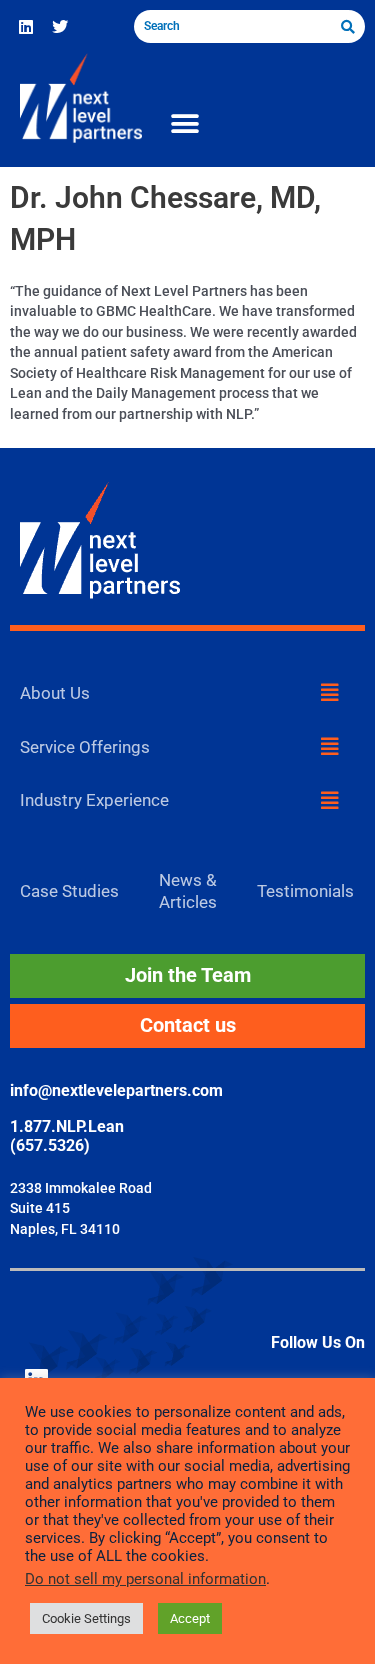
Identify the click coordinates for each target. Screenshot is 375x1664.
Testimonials (305, 891)
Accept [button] (190, 1618)
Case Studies (69, 891)
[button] (184, 124)
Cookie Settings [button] (86, 1618)
